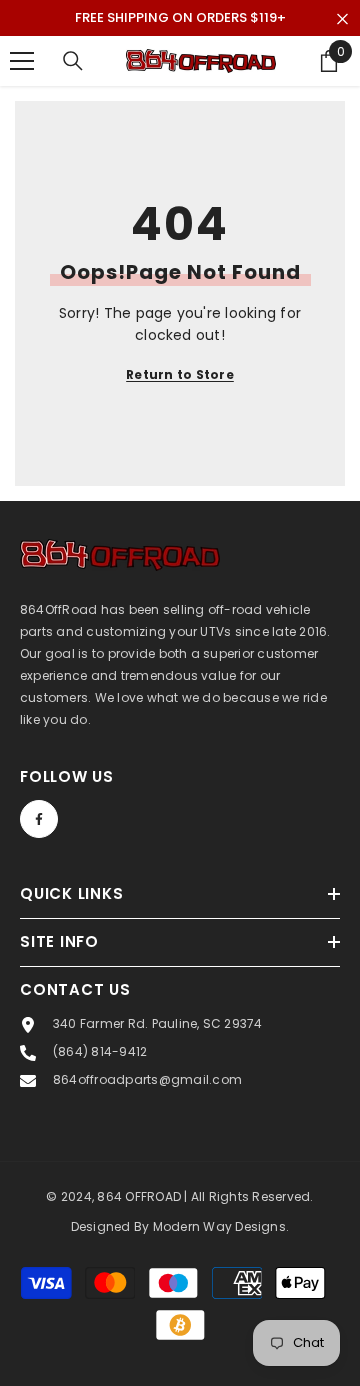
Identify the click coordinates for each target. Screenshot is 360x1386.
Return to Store (180, 374)
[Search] (73, 61)
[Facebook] (39, 819)
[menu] (22, 61)
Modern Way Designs (219, 1226)
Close (342, 19)
